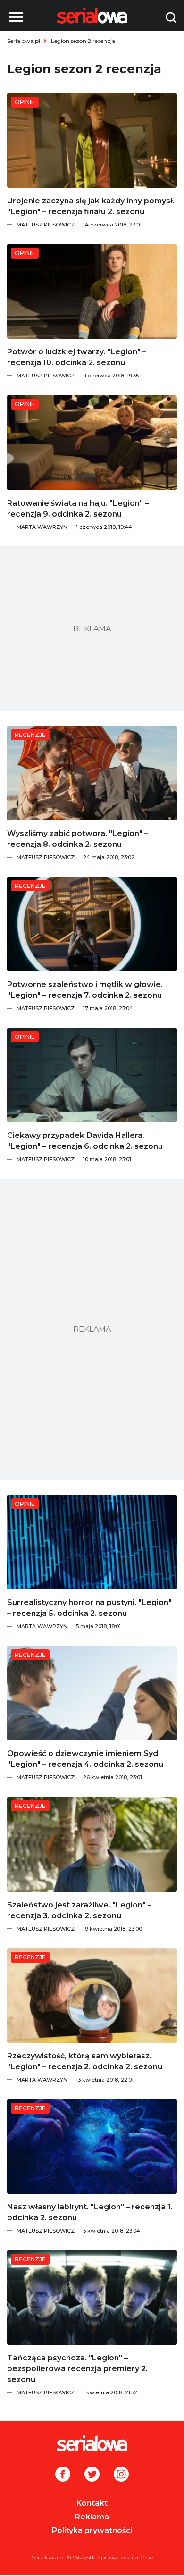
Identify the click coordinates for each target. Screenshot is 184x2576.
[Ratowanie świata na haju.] (92, 442)
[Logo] (92, 2443)
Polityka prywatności (92, 2530)
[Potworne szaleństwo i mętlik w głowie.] (92, 924)
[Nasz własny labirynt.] (92, 2146)
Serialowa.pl (24, 41)
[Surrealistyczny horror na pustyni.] (92, 1542)
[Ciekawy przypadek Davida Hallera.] (92, 1075)
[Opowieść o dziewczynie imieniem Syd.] (92, 1693)
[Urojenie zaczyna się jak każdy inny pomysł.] (92, 140)
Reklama (92, 2517)
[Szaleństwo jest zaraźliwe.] (92, 1844)
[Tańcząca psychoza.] (92, 2297)
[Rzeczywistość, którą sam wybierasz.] (92, 1995)
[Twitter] (92, 2475)
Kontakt (92, 2503)
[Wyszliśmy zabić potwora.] (92, 773)
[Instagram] (121, 2475)
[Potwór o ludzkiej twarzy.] (92, 291)
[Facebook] (63, 2475)
